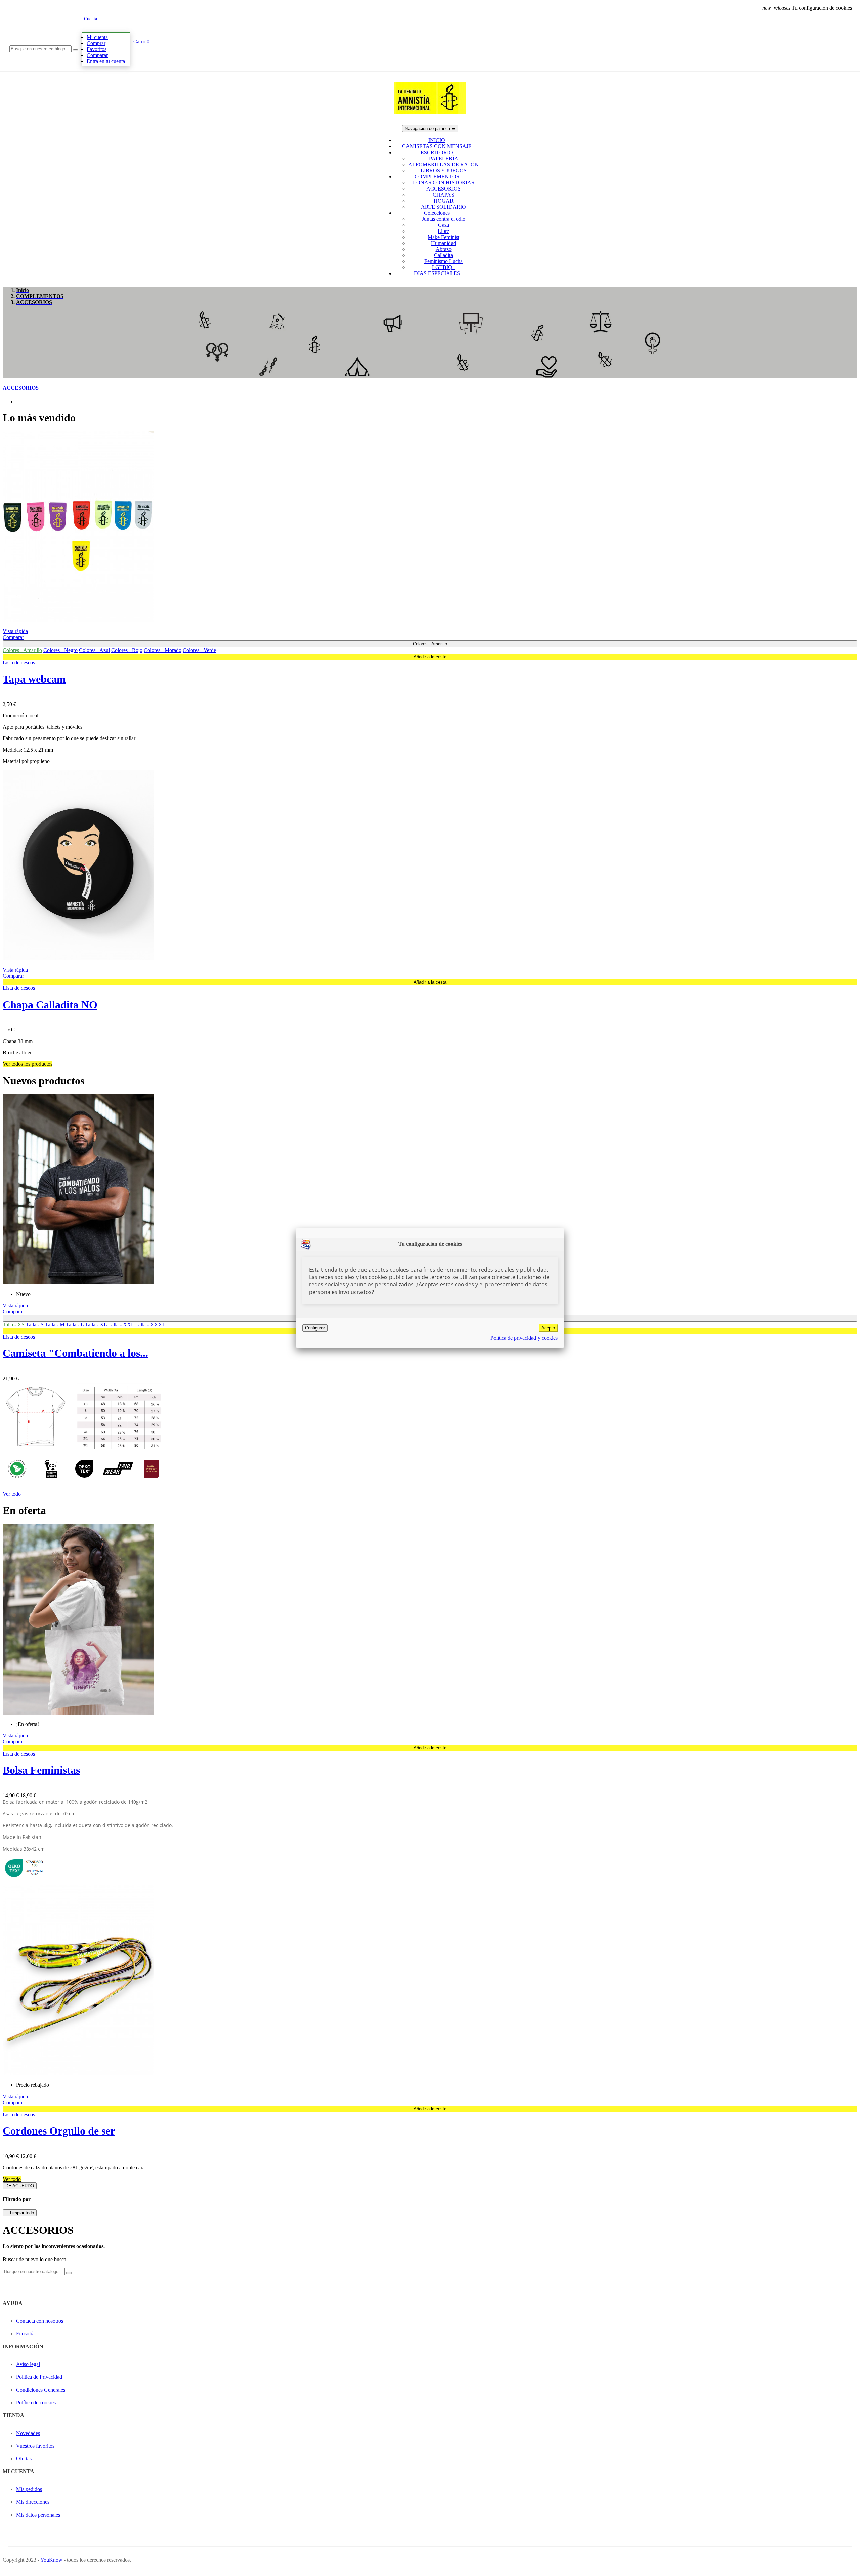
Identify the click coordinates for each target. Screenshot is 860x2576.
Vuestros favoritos (35, 2446)
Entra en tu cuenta (106, 61)
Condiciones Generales (41, 2390)
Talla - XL (96, 1325)
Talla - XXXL (150, 1325)
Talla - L (75, 1325)
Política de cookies (36, 2402)
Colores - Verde (199, 650)
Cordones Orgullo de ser (59, 2131)
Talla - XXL (121, 1325)
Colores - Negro (60, 650)
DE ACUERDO (20, 2186)
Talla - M (55, 1325)
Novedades (28, 2433)
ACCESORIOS (21, 388)
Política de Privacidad (39, 2377)
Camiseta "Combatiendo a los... (75, 1353)
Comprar (96, 43)
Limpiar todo (20, 2213)
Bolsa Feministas (41, 1770)
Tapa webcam (34, 679)
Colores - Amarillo (22, 650)
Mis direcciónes (33, 2502)
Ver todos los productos (28, 1064)
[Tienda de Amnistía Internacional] (430, 122)
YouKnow (52, 2560)
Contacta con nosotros (40, 2321)
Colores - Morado (163, 650)
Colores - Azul (94, 650)
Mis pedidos (29, 2489)
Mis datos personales (38, 2515)
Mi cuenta (97, 37)
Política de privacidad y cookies (524, 1338)
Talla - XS (14, 1325)
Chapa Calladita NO (50, 1005)
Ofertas (24, 2459)
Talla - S (35, 1325)
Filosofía (25, 2334)
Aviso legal (28, 2364)
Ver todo (12, 1494)
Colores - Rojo (127, 650)
